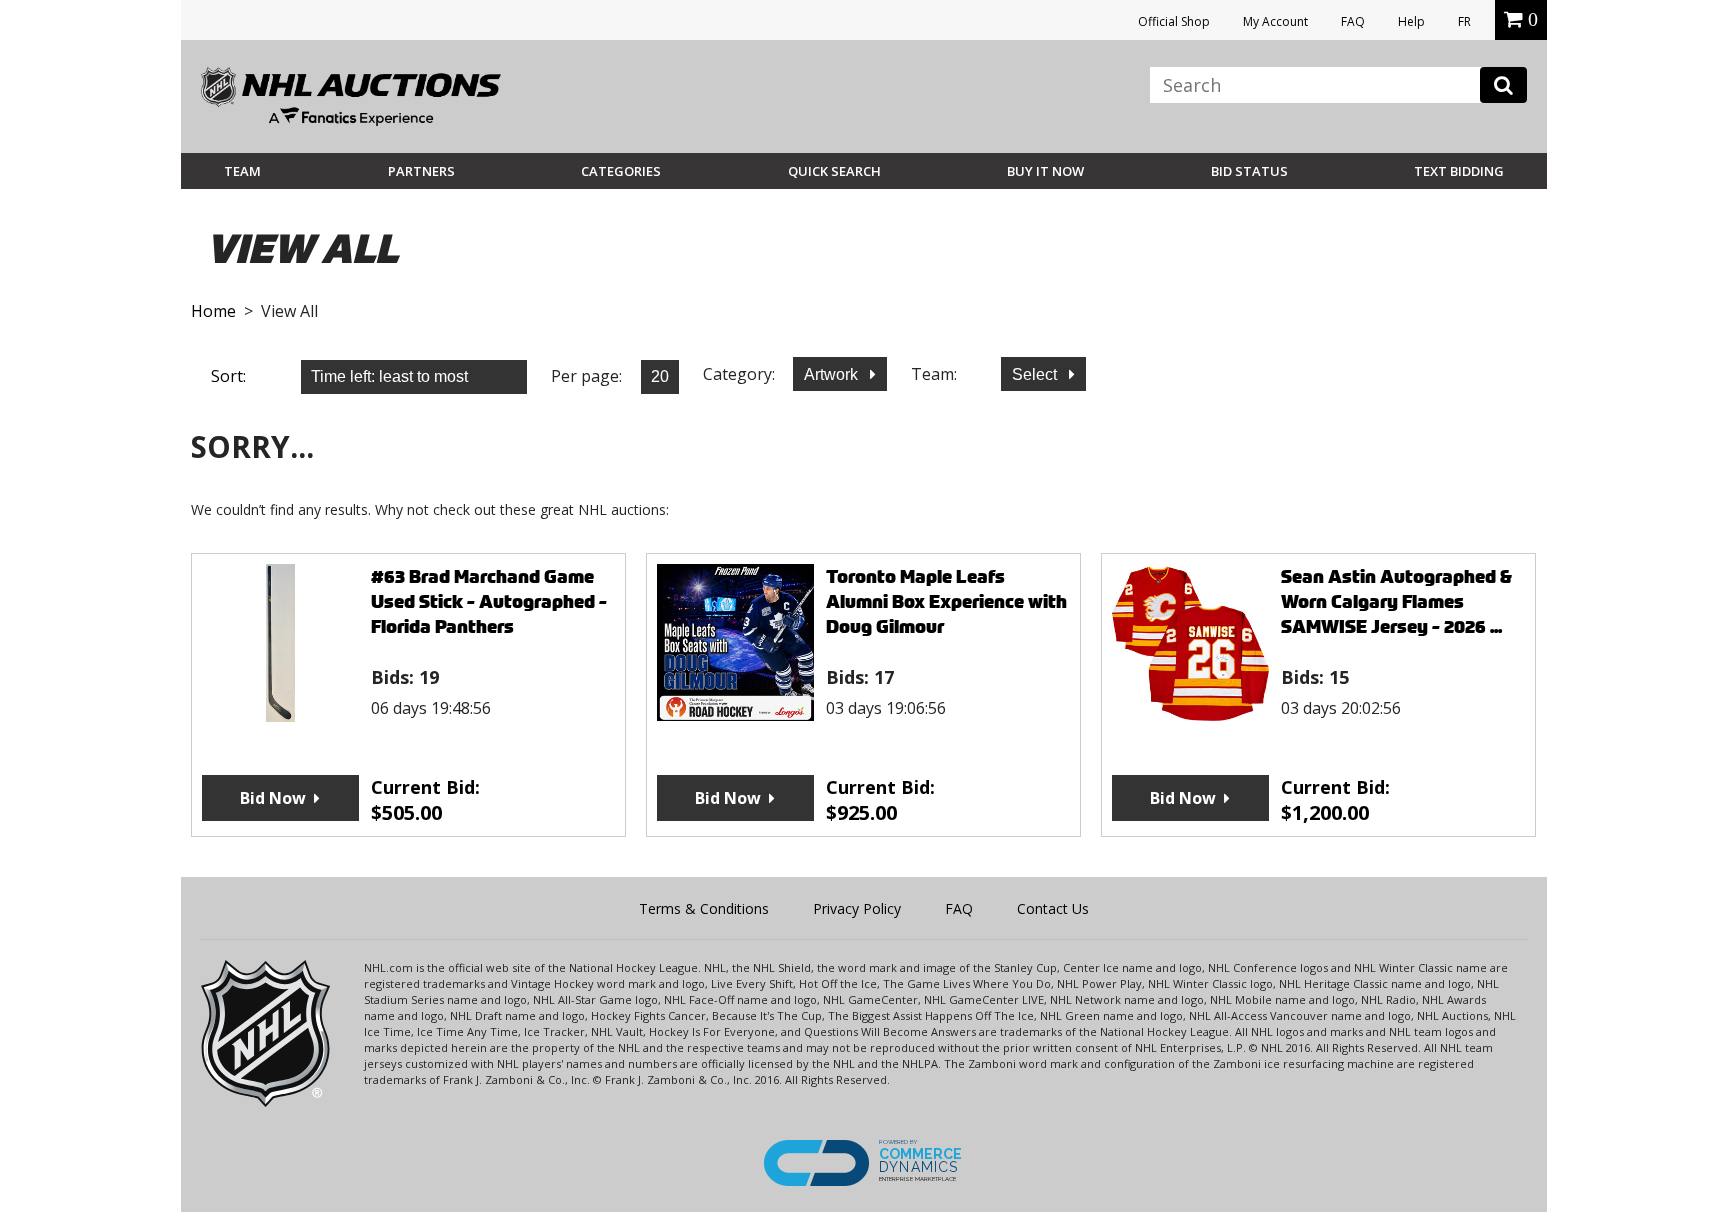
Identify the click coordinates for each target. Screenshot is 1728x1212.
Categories (621, 171)
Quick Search (834, 171)
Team (242, 171)
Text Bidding (1459, 171)
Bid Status (1249, 171)
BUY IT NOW (1045, 171)
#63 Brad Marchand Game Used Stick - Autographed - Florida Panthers (489, 601)
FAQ (1353, 21)
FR (1464, 21)
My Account (1275, 21)
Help (1411, 21)
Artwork (833, 374)
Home (213, 311)
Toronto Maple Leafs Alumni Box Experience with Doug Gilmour (946, 601)
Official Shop (1174, 21)
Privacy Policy (857, 908)
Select (1036, 374)
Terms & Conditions (704, 908)
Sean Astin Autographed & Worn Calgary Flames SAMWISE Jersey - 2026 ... (1396, 601)
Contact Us (1053, 908)
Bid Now (273, 798)
